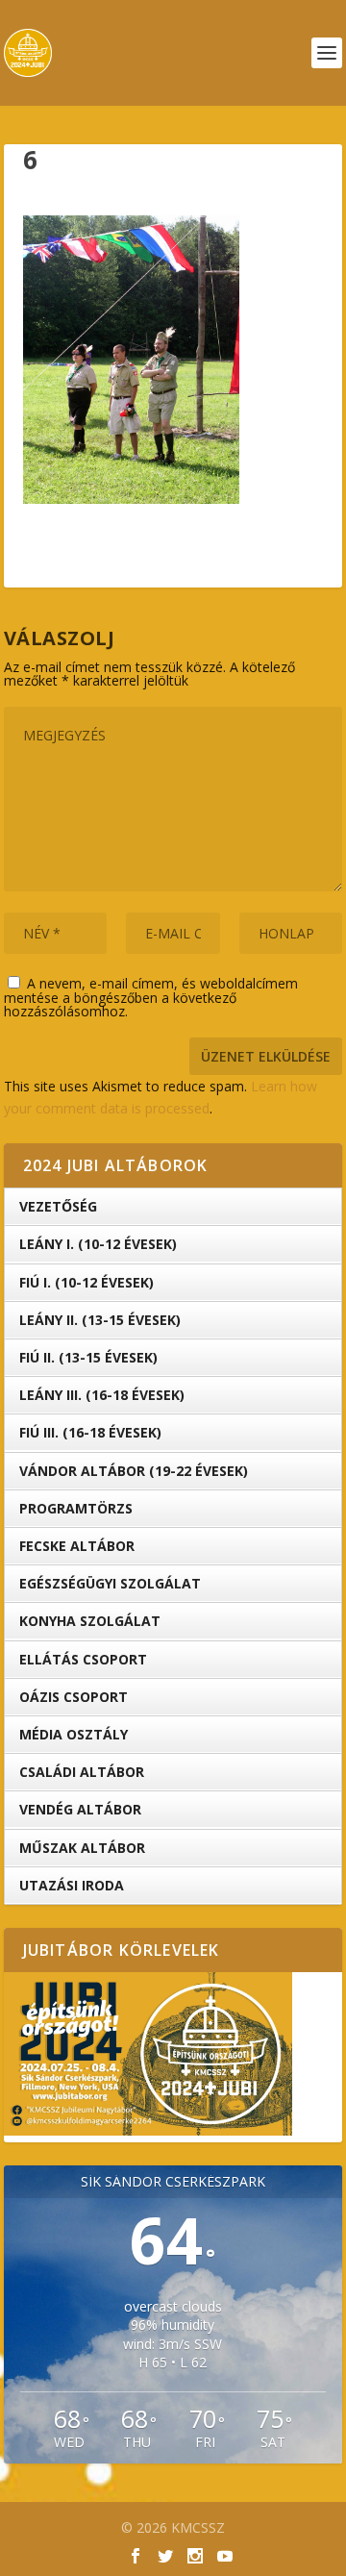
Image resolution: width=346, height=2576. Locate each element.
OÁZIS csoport (74, 1697)
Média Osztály (74, 1734)
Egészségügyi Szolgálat (110, 1583)
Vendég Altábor (80, 1809)
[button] (131, 360)
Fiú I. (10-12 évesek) (86, 1282)
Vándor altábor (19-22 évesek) (134, 1471)
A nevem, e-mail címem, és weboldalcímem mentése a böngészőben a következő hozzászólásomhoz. (151, 997)
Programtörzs (76, 1508)
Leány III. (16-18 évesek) (102, 1395)
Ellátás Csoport (83, 1659)
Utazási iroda (72, 1885)
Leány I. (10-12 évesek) (98, 1244)
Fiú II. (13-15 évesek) (88, 1357)
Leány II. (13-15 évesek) (100, 1320)
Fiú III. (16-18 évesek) (90, 1432)
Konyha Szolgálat (90, 1621)
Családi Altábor (82, 1772)
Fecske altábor (77, 1546)
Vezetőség (58, 1206)
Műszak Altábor (82, 1848)
